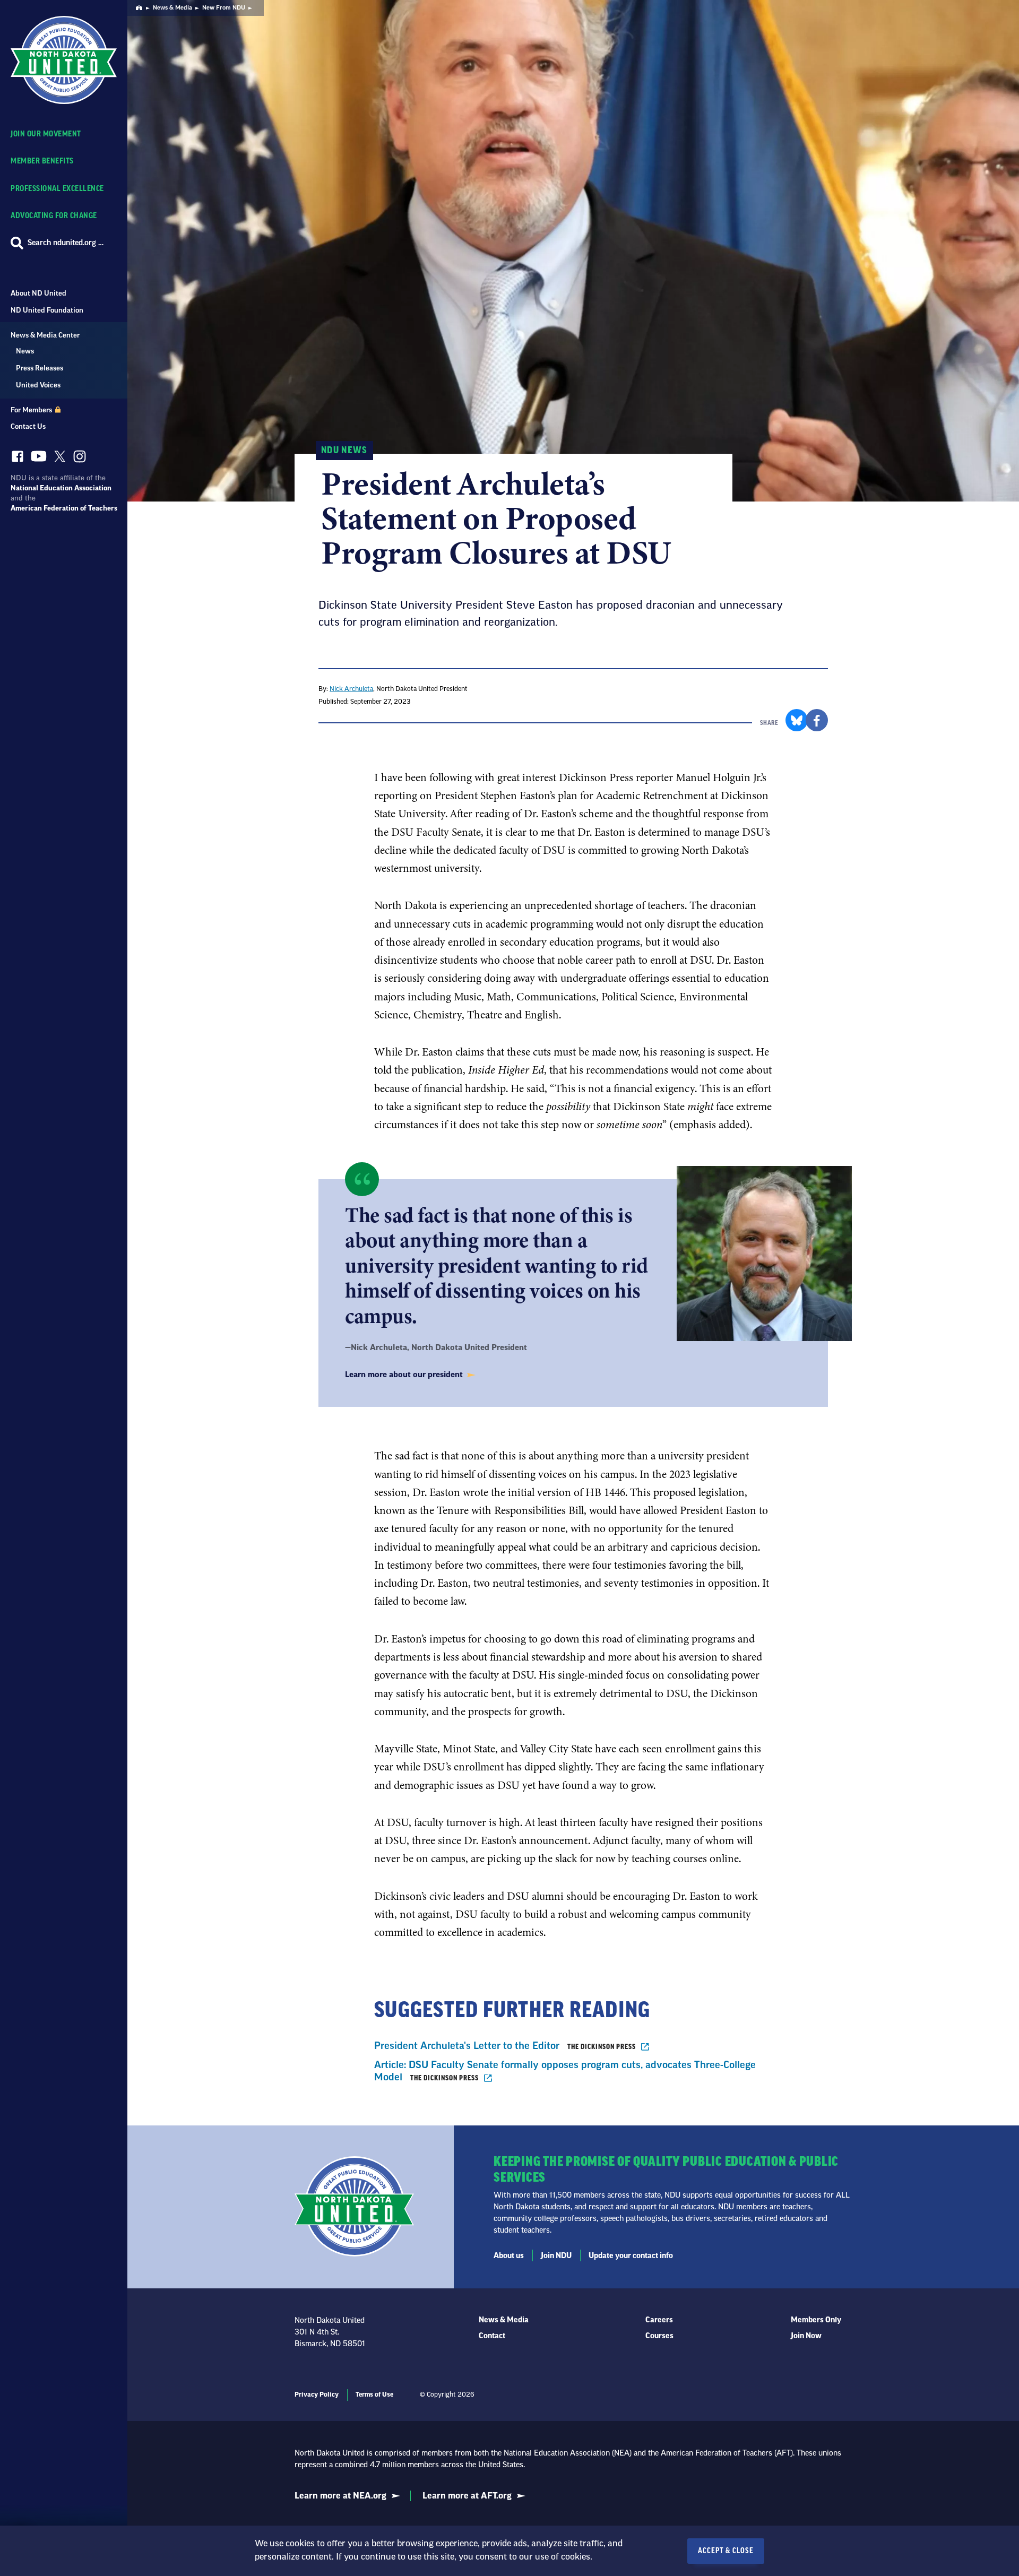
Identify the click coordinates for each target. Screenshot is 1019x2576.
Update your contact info (631, 2256)
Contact (492, 2336)
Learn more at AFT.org (467, 2496)
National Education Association (61, 488)
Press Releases (40, 368)
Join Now (806, 2336)
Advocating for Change (54, 216)
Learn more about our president (405, 1375)
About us (509, 2256)
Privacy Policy (317, 2395)
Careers (659, 2320)
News (25, 351)
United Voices (38, 385)
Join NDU (556, 2256)
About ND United (38, 293)
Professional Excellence (57, 189)
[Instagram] (80, 459)
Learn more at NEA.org (340, 2496)
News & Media (172, 8)
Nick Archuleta (351, 689)
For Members (32, 410)
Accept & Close (726, 2551)
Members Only (816, 2320)
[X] (60, 459)
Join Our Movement (46, 134)
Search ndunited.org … (66, 243)
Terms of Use (374, 2395)
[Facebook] (18, 459)
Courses (659, 2336)
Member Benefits (42, 161)
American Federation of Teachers (64, 508)
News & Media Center (45, 335)
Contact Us (28, 426)
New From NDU (224, 8)
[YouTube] (39, 459)
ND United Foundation (47, 310)
